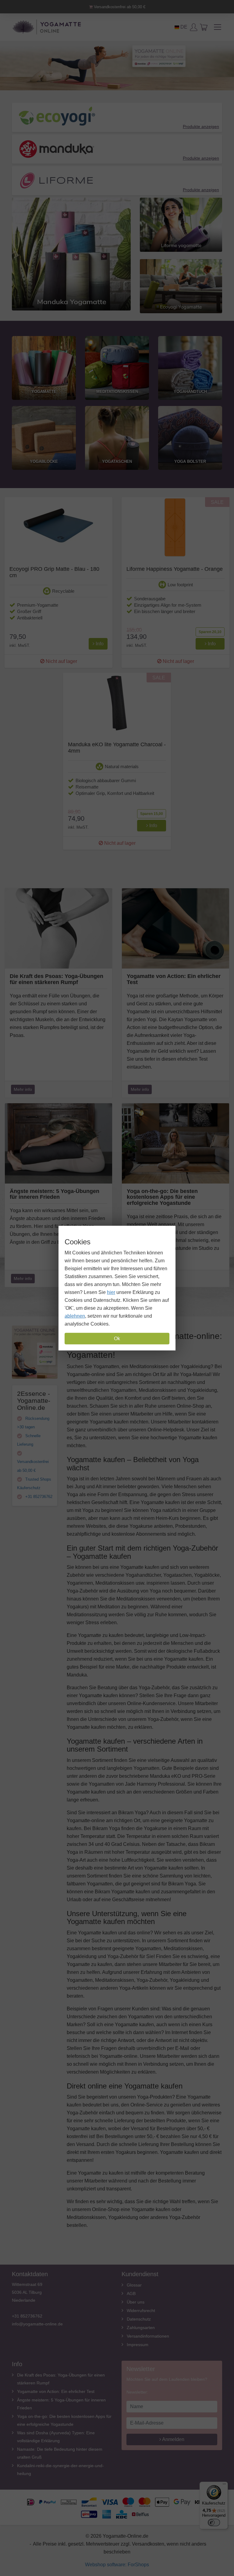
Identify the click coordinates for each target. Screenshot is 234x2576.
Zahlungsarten (141, 2328)
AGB (131, 2293)
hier (111, 1292)
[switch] (214, 2522)
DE (183, 27)
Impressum (138, 2345)
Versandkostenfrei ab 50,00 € (119, 7)
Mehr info (23, 1089)
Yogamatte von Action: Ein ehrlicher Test (56, 2391)
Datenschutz (139, 2319)
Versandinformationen (148, 2336)
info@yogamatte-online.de (37, 2324)
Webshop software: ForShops (117, 2565)
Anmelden (173, 2439)
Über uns (136, 2302)
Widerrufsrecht (141, 2311)
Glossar (134, 2285)
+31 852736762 (38, 1497)
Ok (117, 1338)
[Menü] (224, 2485)
